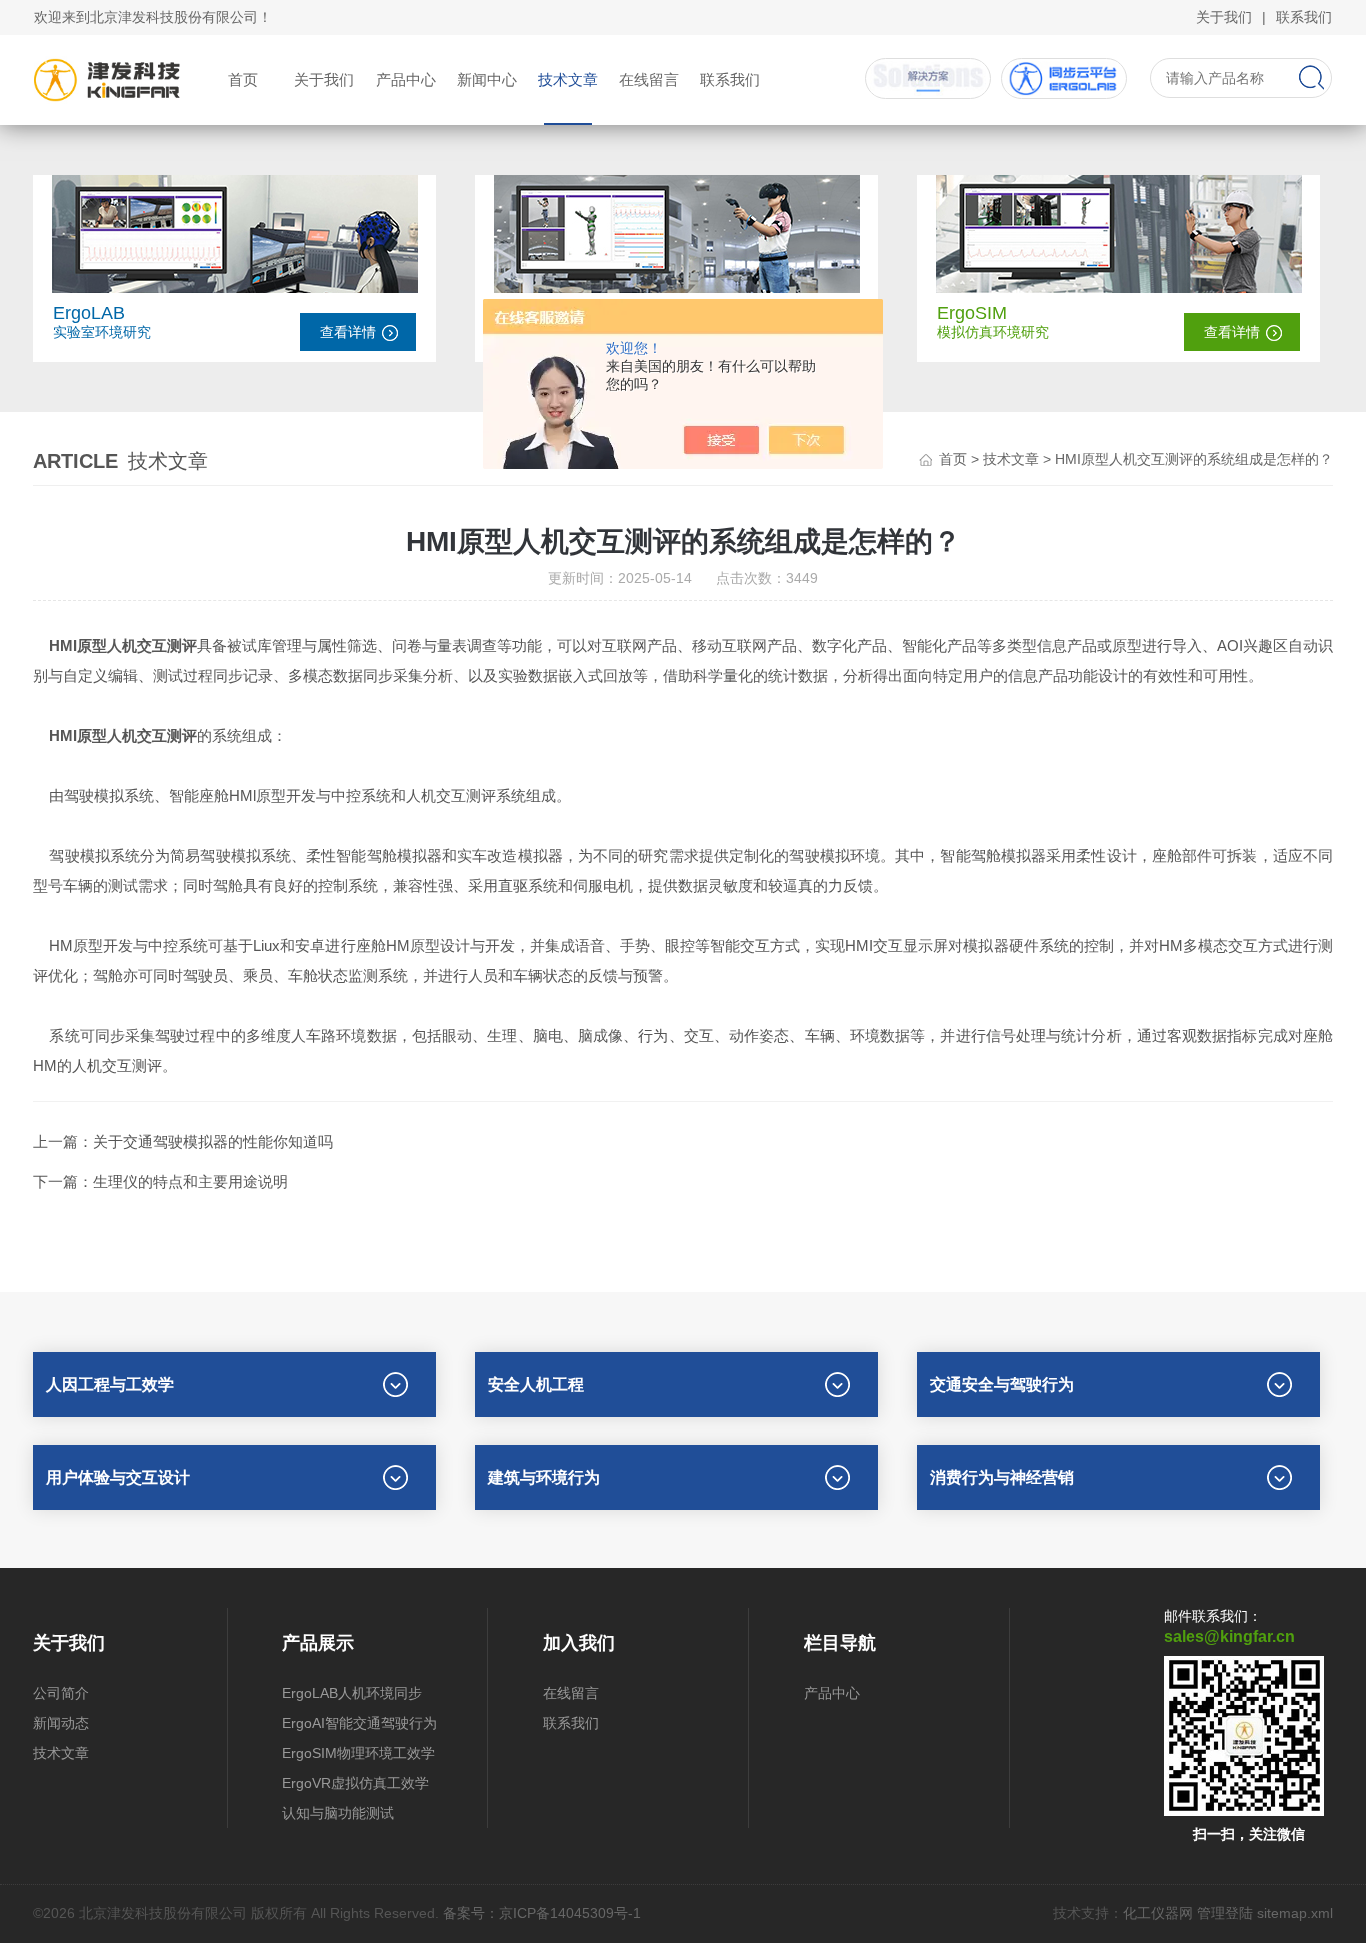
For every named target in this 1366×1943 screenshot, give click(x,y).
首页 (243, 79)
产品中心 (406, 79)
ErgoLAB (89, 313)
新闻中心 (487, 79)
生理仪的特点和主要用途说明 (190, 1181)
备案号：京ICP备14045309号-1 (542, 1913)
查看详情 (348, 332)
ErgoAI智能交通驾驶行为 (359, 1723)
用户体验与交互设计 (118, 1477)
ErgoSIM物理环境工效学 (358, 1753)
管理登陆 (1225, 1913)
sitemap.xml (1295, 1913)
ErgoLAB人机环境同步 (352, 1693)
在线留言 (649, 79)
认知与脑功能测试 (338, 1813)
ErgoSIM (972, 313)
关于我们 (1224, 17)
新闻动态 (61, 1723)
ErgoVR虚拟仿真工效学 (355, 1783)
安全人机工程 (536, 1384)
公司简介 (61, 1693)
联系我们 (1304, 17)
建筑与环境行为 (544, 1477)
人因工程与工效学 (110, 1384)
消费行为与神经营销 (1002, 1477)
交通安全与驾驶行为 (1002, 1384)
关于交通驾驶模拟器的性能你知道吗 (213, 1141)
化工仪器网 (1158, 1913)
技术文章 (568, 79)
